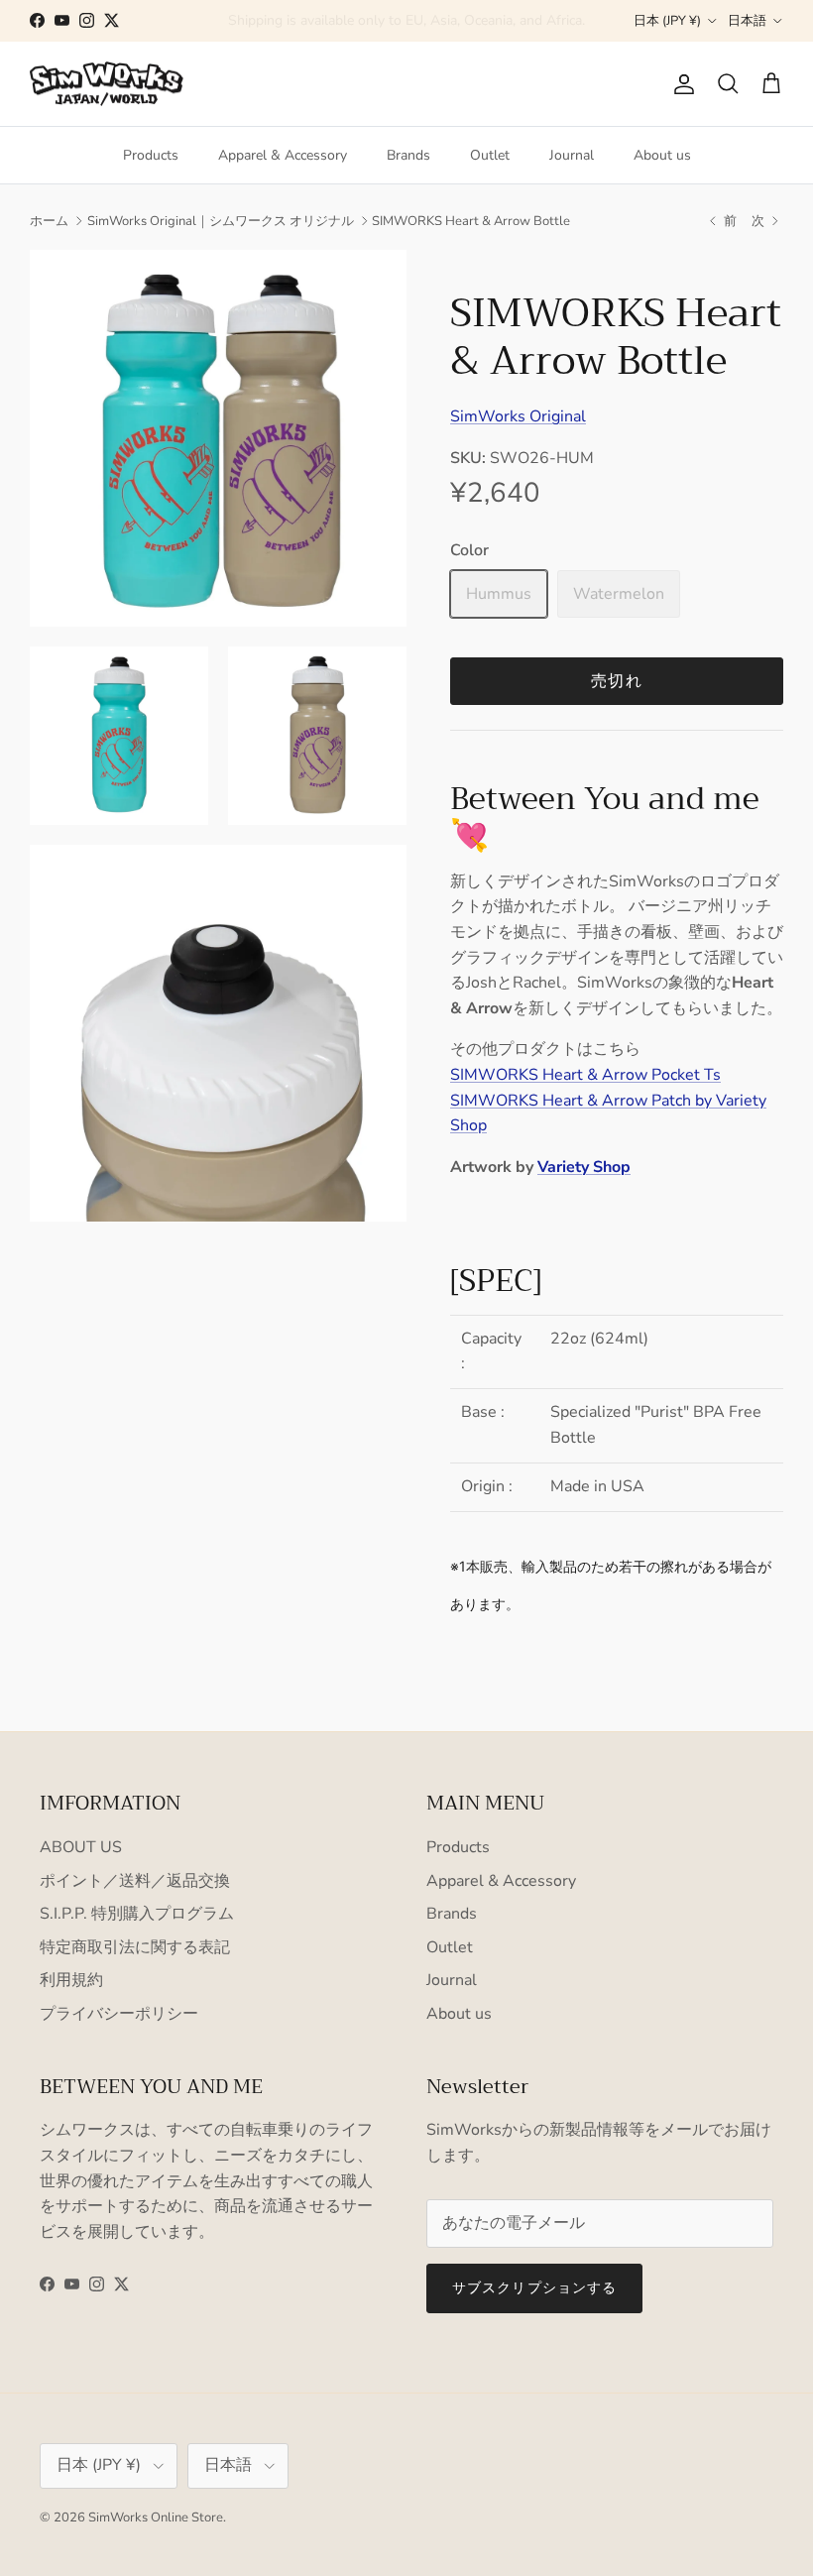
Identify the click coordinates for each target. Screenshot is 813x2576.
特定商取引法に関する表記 (135, 1947)
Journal (572, 155)
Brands (408, 155)
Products (151, 155)
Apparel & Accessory (283, 155)
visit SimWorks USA (498, 22)
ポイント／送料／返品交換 (135, 1881)
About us (662, 155)
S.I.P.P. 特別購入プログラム (137, 1914)
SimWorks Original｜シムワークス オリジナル (221, 221)
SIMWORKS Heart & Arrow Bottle (471, 221)
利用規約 (71, 1980)
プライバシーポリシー (119, 2014)
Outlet (490, 155)
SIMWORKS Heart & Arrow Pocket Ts (585, 1075)
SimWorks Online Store (156, 2517)
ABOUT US (81, 1847)
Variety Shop (584, 1167)
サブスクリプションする (534, 2288)
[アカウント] (680, 84)
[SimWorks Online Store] (107, 84)
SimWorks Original (518, 416)
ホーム (49, 221)
